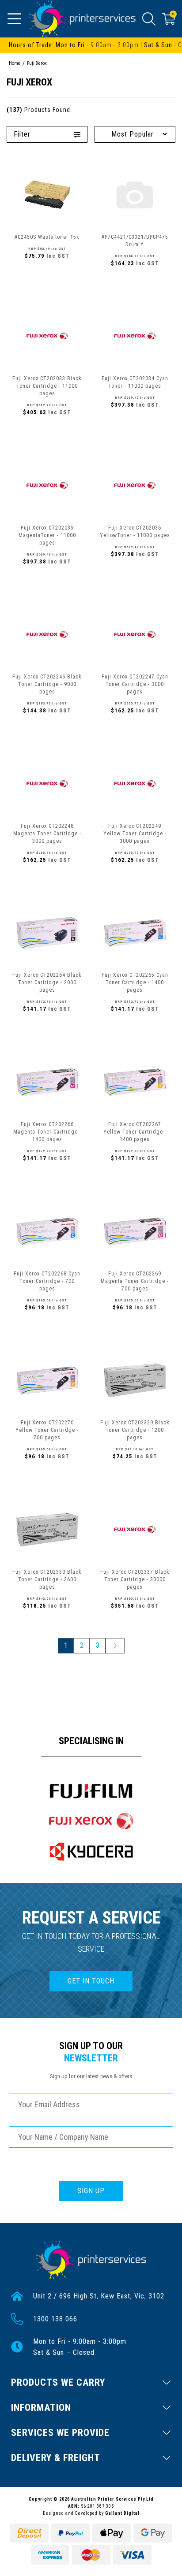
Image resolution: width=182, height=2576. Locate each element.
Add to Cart (47, 275)
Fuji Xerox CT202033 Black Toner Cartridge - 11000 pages (47, 386)
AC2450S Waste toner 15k (47, 237)
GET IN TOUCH (91, 1981)
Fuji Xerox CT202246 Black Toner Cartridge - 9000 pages (47, 684)
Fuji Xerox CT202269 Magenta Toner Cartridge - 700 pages (135, 1281)
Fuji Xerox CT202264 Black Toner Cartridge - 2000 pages (47, 982)
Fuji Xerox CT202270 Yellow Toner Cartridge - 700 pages (47, 1430)
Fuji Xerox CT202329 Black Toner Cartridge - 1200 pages (135, 1430)
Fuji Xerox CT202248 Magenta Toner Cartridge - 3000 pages (47, 834)
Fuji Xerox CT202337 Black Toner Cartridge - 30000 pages (135, 1579)
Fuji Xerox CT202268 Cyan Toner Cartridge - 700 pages (47, 1281)
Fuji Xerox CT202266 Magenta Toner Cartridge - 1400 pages (47, 1132)
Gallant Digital (122, 2513)
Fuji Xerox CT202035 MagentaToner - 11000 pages (47, 535)
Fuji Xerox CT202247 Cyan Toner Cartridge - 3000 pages (135, 684)
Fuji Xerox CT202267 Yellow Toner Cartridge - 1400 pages (135, 1132)
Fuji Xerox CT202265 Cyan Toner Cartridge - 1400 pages (135, 982)
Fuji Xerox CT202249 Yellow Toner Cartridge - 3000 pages (135, 834)
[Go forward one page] (115, 1646)
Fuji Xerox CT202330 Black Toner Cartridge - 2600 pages (47, 1579)
